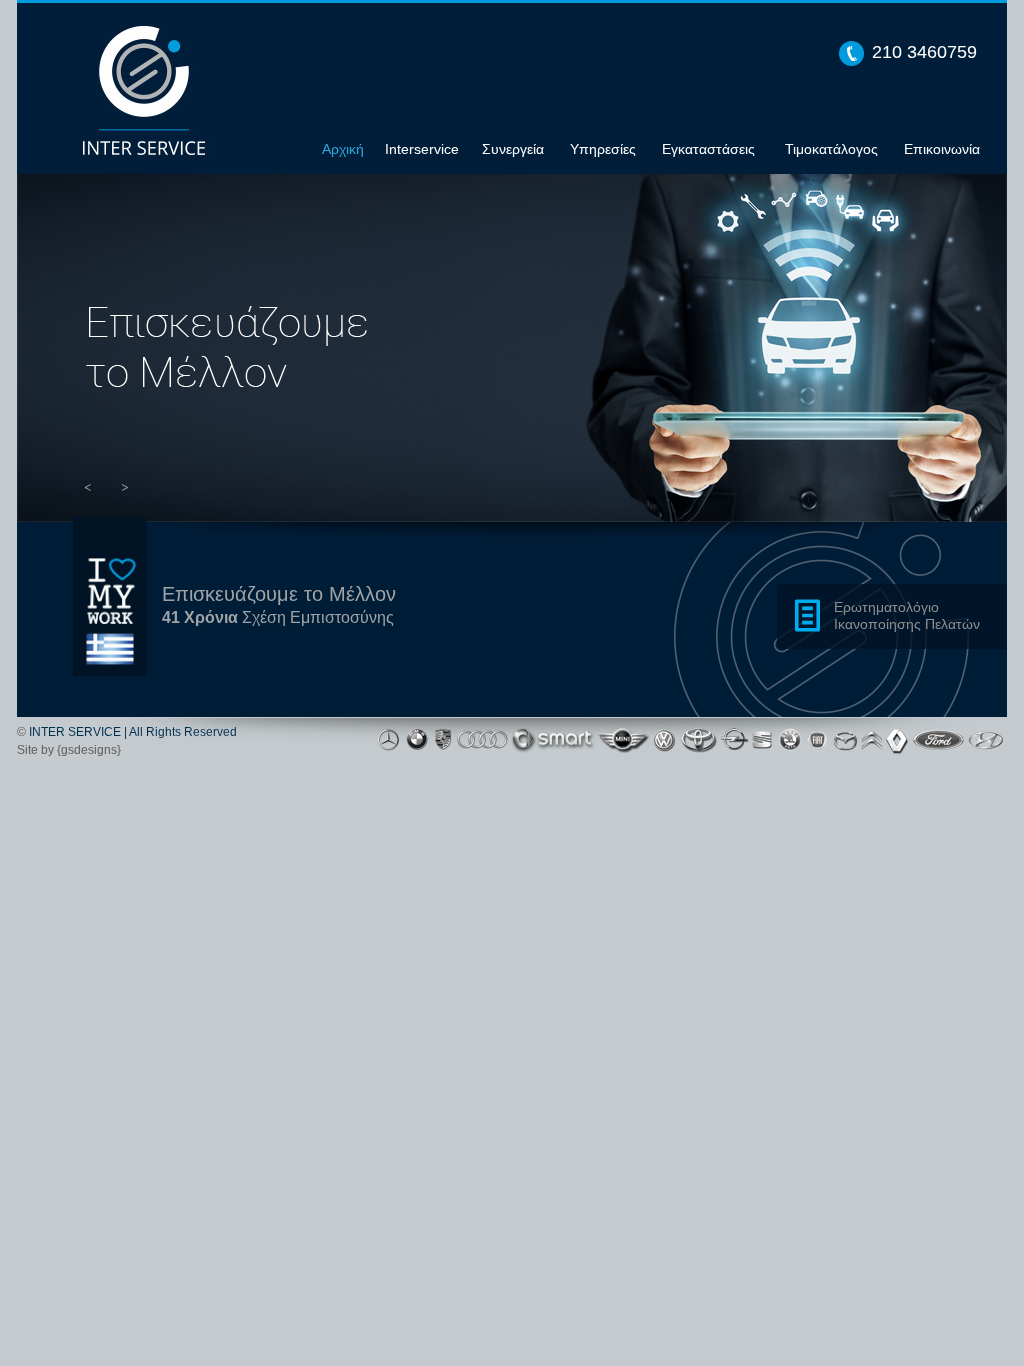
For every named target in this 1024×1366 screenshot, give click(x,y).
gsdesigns (89, 750)
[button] (88, 486)
